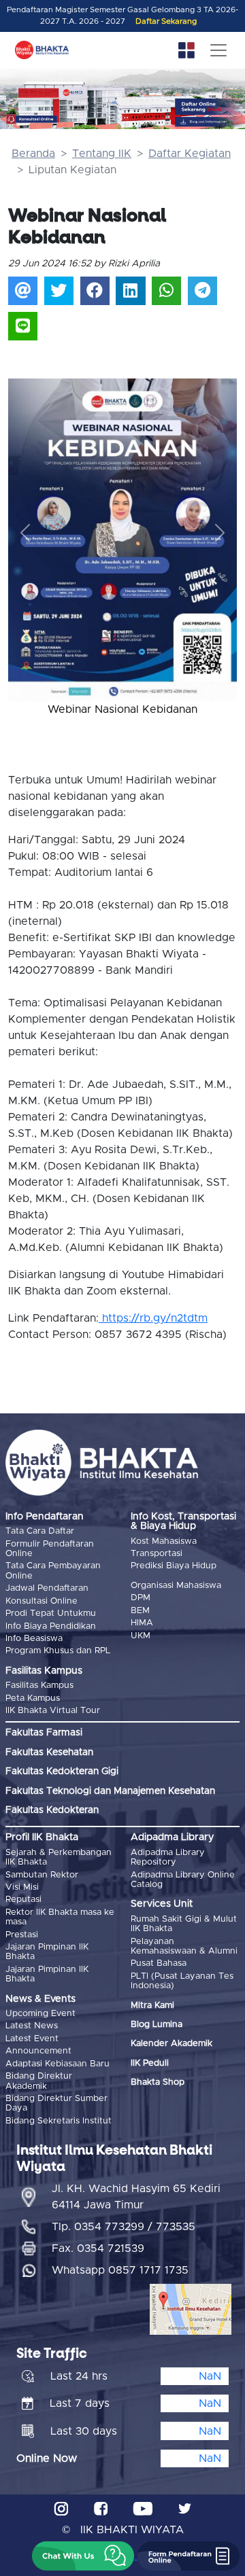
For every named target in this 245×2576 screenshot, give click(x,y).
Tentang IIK (102, 154)
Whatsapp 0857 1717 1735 (120, 2270)
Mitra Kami (152, 2006)
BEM (140, 1611)
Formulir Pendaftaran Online (50, 1549)
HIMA (142, 1623)
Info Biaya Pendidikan (51, 1626)
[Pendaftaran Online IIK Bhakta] (211, 107)
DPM (141, 1598)
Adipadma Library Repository (168, 1857)
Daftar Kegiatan (190, 154)
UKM (141, 1636)
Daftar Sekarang (166, 21)
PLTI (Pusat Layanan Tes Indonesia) (182, 1981)
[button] (25, 533)
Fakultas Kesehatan (49, 1752)
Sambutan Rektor (42, 1875)
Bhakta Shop (158, 2082)
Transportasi (157, 1554)
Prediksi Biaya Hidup (174, 1566)
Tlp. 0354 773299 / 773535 (124, 2227)
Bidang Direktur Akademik (39, 2081)
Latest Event (32, 2039)
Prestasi (22, 1935)
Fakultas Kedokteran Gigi (62, 1771)
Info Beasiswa (34, 1639)
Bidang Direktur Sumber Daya (56, 2103)
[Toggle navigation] (218, 50)
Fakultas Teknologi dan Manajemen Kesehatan (110, 1791)
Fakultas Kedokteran (52, 1810)
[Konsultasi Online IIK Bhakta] (32, 119)
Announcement (38, 2051)
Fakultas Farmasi (44, 1733)
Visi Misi (22, 1887)
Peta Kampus (33, 1698)
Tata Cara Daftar (40, 1531)
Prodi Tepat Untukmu (51, 1613)
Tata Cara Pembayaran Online (53, 1571)
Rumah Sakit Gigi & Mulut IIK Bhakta (184, 1924)
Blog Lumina (157, 2025)
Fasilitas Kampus (39, 1686)
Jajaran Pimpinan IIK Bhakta (47, 1952)
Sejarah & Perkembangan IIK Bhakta (59, 1857)
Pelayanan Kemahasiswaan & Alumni (184, 1946)
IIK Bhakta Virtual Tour (53, 1711)
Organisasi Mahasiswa (176, 1586)
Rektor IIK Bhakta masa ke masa (60, 1917)
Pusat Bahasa (159, 1963)
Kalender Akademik (171, 2044)
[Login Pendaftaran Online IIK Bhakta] (211, 122)
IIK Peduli (150, 2063)
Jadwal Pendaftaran (47, 1588)
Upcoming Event (40, 2014)
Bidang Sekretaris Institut (59, 2121)
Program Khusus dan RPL (58, 1651)
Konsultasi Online (42, 1601)
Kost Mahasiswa (164, 1541)
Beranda (33, 154)
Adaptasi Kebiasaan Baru (58, 2064)
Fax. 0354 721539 (98, 2248)
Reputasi (23, 1900)
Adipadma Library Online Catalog (183, 1880)
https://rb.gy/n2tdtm (153, 1318)
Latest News (32, 2026)
